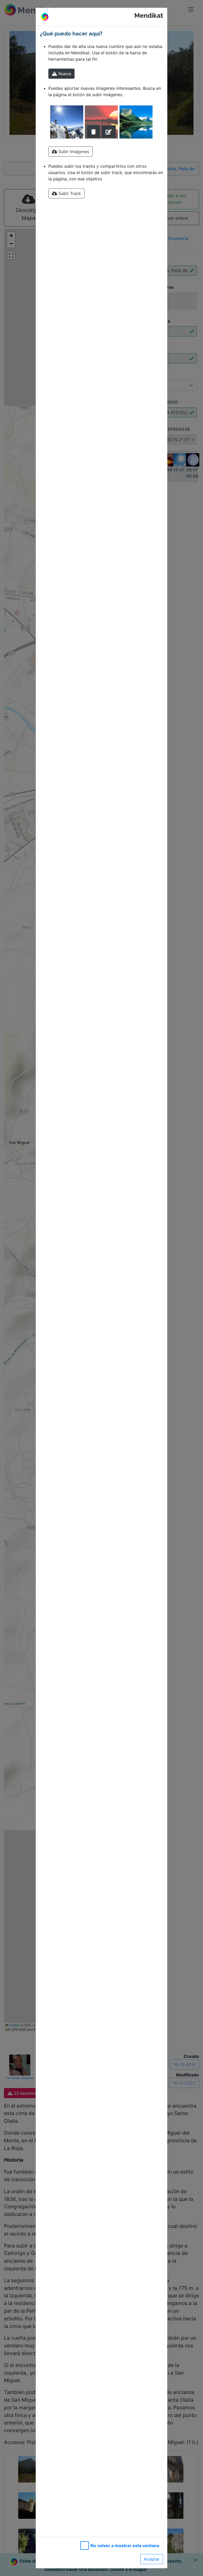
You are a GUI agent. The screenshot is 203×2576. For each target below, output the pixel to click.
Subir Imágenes (73, 152)
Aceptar (152, 2559)
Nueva (64, 74)
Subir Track (69, 193)
